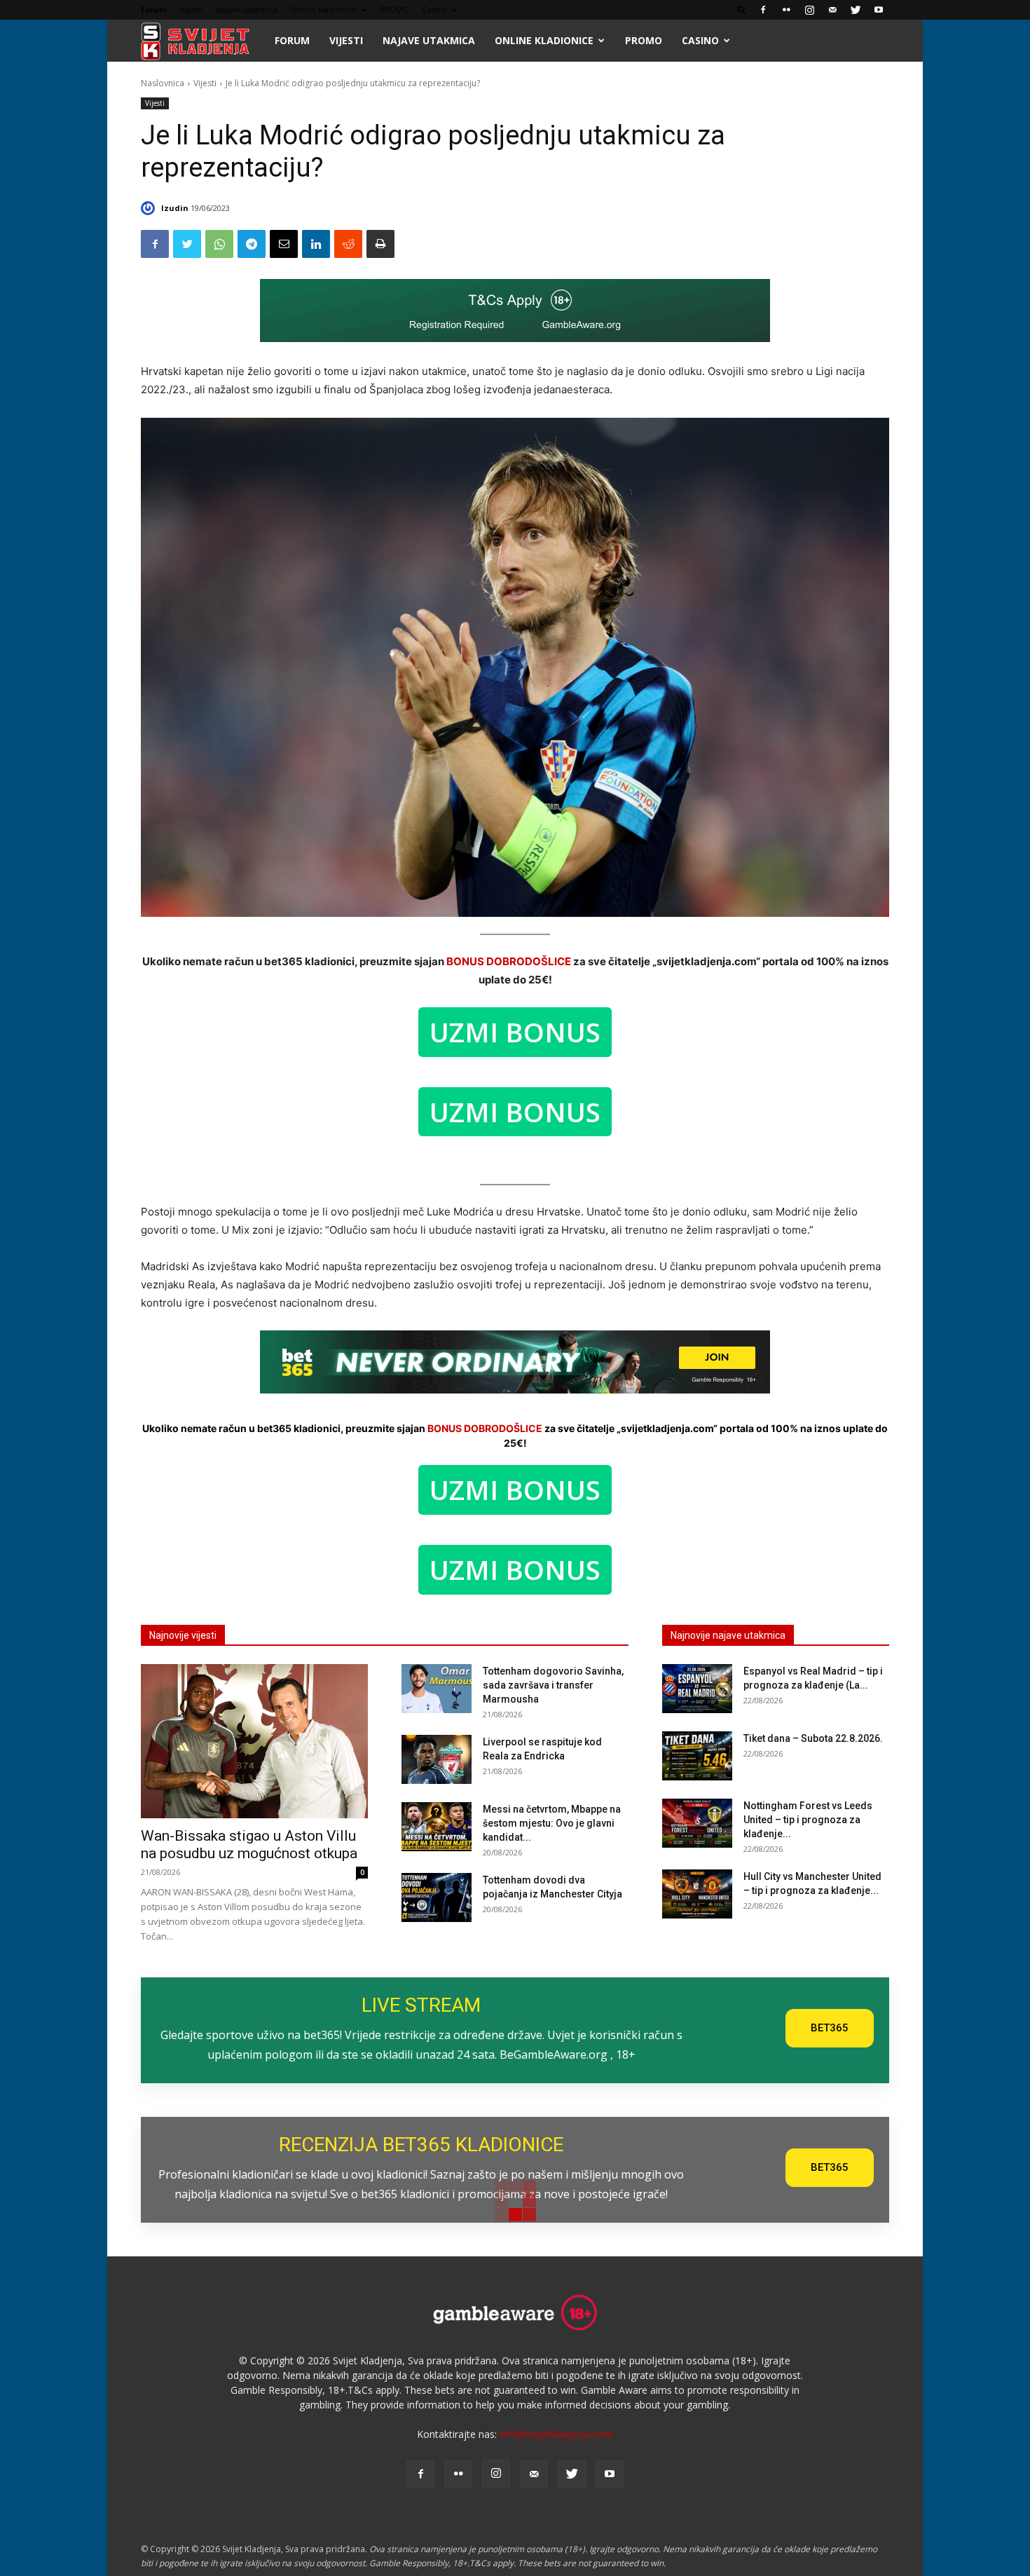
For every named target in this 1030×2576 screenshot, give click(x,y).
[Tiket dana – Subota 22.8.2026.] (697, 1756)
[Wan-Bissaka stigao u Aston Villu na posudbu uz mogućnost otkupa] (254, 1741)
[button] (742, 9)
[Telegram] (252, 244)
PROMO (394, 9)
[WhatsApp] (219, 244)
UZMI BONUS (515, 1032)
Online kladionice (324, 9)
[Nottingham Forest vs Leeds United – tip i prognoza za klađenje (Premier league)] (697, 1823)
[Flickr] (786, 10)
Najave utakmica (247, 9)
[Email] (284, 244)
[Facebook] (763, 10)
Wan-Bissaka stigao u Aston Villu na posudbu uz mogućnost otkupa (249, 1845)
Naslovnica (163, 83)
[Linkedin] (316, 244)
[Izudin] (150, 208)
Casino (435, 9)
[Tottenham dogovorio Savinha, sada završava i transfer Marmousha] (437, 1689)
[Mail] (832, 10)
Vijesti (191, 9)
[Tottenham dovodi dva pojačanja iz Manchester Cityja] (437, 1897)
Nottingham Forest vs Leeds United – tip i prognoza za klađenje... (808, 1820)
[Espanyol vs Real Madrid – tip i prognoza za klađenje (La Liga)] (697, 1689)
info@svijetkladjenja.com (556, 2434)
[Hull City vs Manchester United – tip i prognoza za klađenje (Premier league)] (697, 1894)
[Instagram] (809, 10)
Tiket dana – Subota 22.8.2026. (813, 1738)
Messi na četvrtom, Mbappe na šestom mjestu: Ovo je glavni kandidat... (552, 1823)
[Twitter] (856, 10)
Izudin (175, 208)
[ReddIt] (348, 244)
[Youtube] (879, 10)
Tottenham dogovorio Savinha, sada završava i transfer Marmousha (553, 1685)
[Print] (380, 244)
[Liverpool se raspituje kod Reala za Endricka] (437, 1759)
